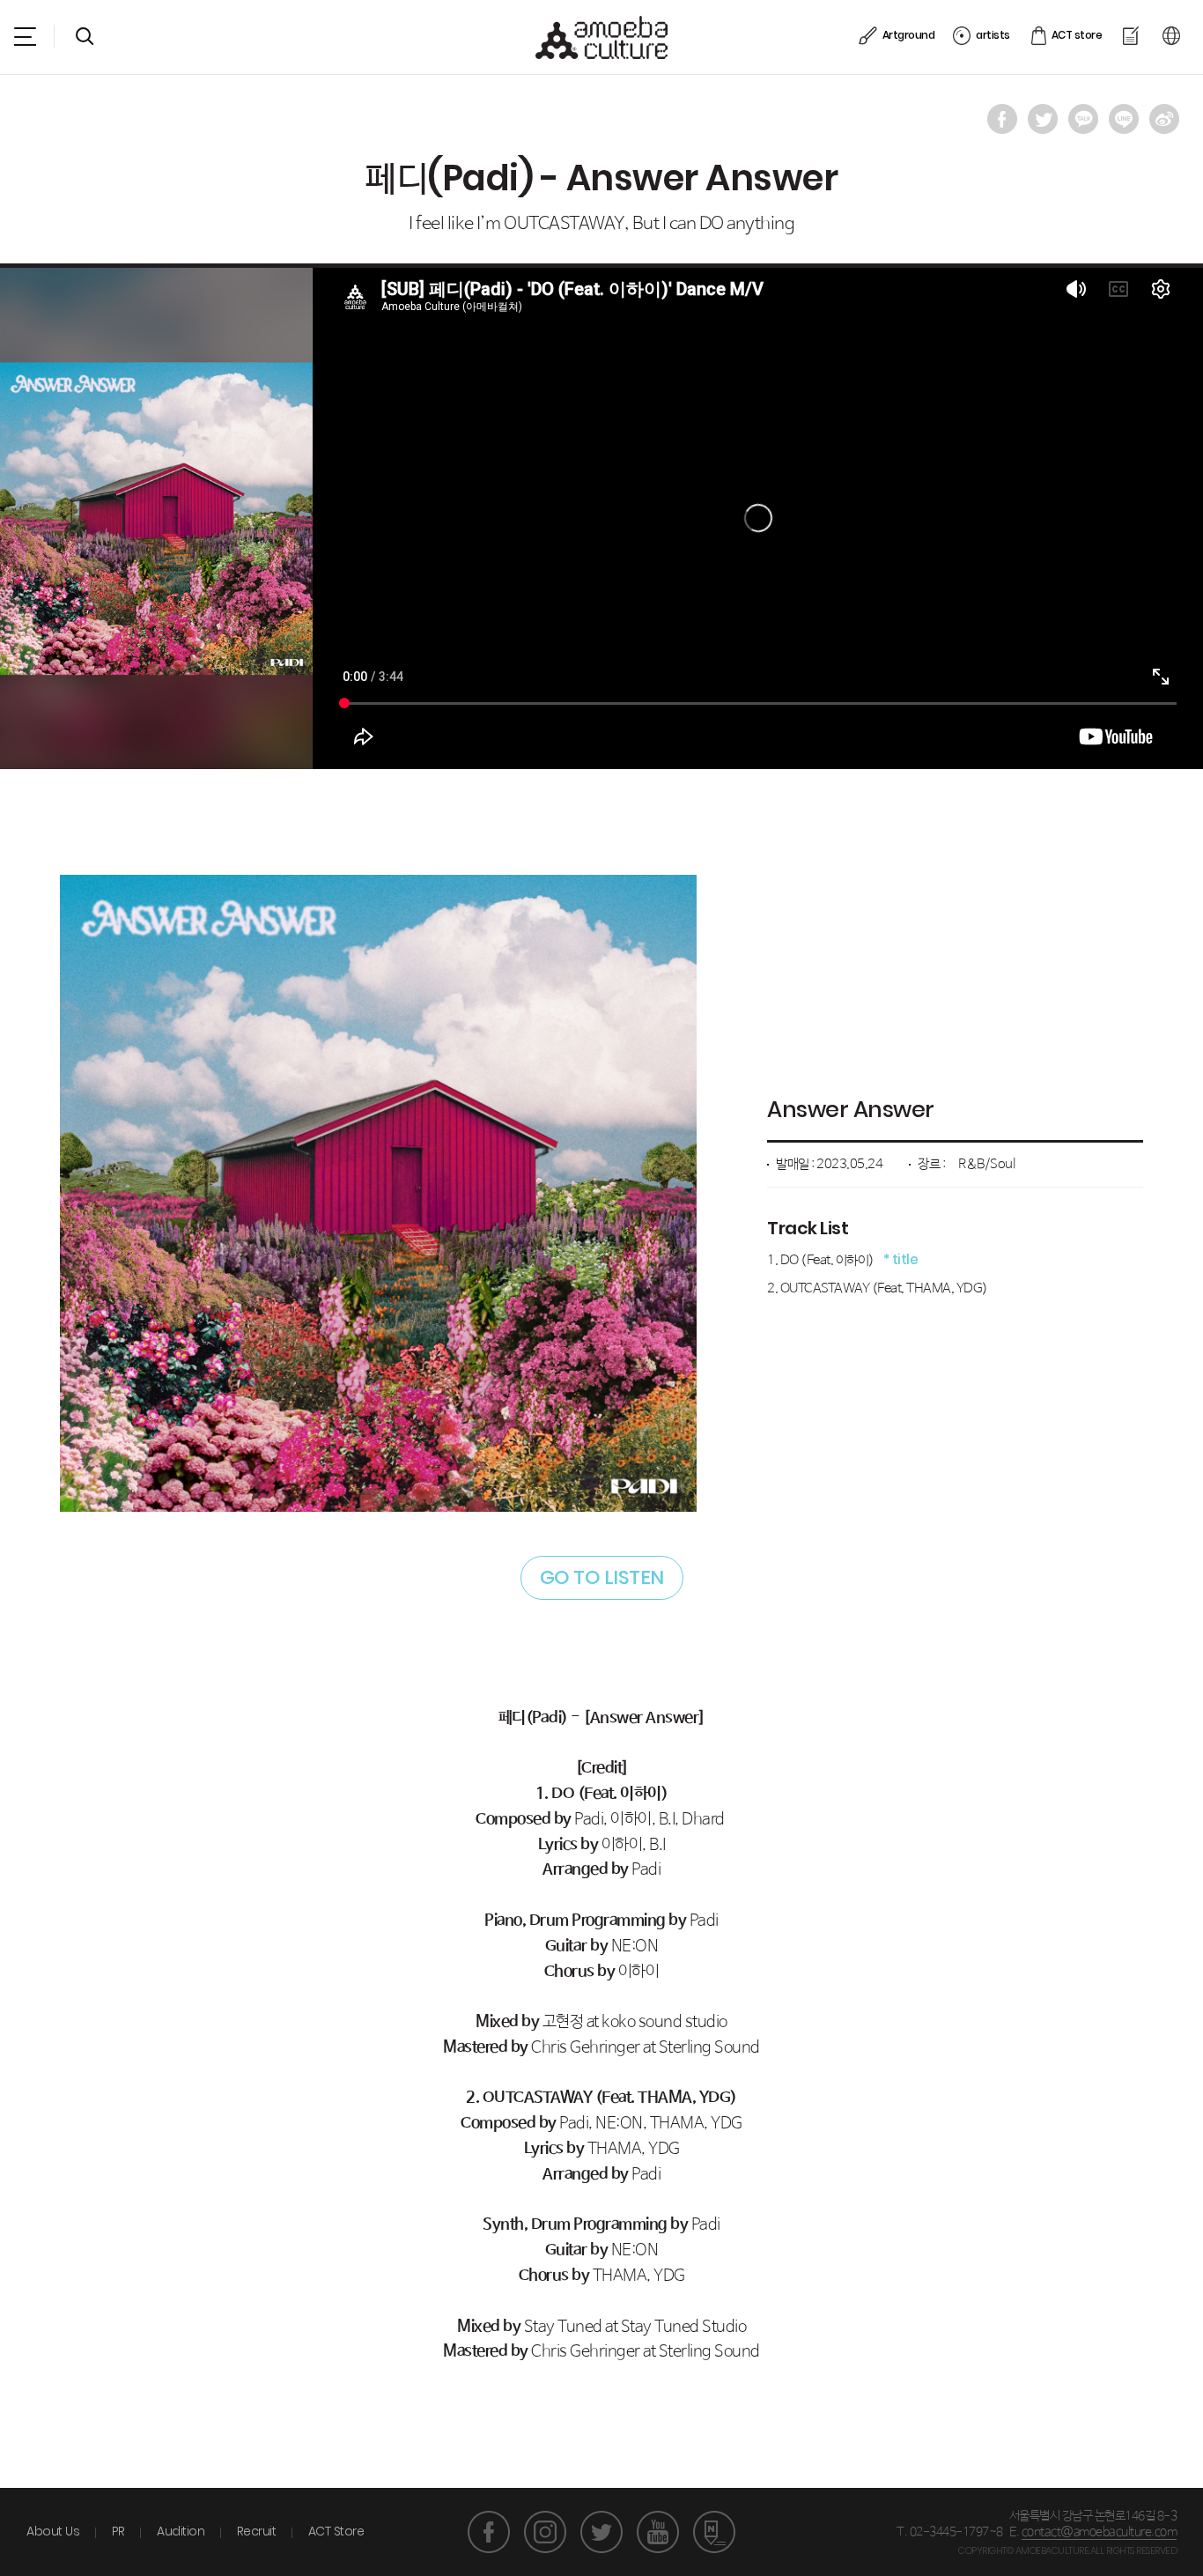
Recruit (257, 2531)
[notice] (1132, 35)
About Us (53, 2531)
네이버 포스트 (714, 2532)
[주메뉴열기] (25, 36)
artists (993, 35)
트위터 (601, 2532)
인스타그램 (545, 2532)
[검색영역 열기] (85, 36)
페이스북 (489, 2532)
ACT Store (336, 2531)
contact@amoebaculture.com (1100, 2532)
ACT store (1077, 35)
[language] (1173, 35)
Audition (181, 2531)
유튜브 (658, 2532)
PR (118, 2531)
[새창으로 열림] (1002, 119)
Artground (908, 35)
